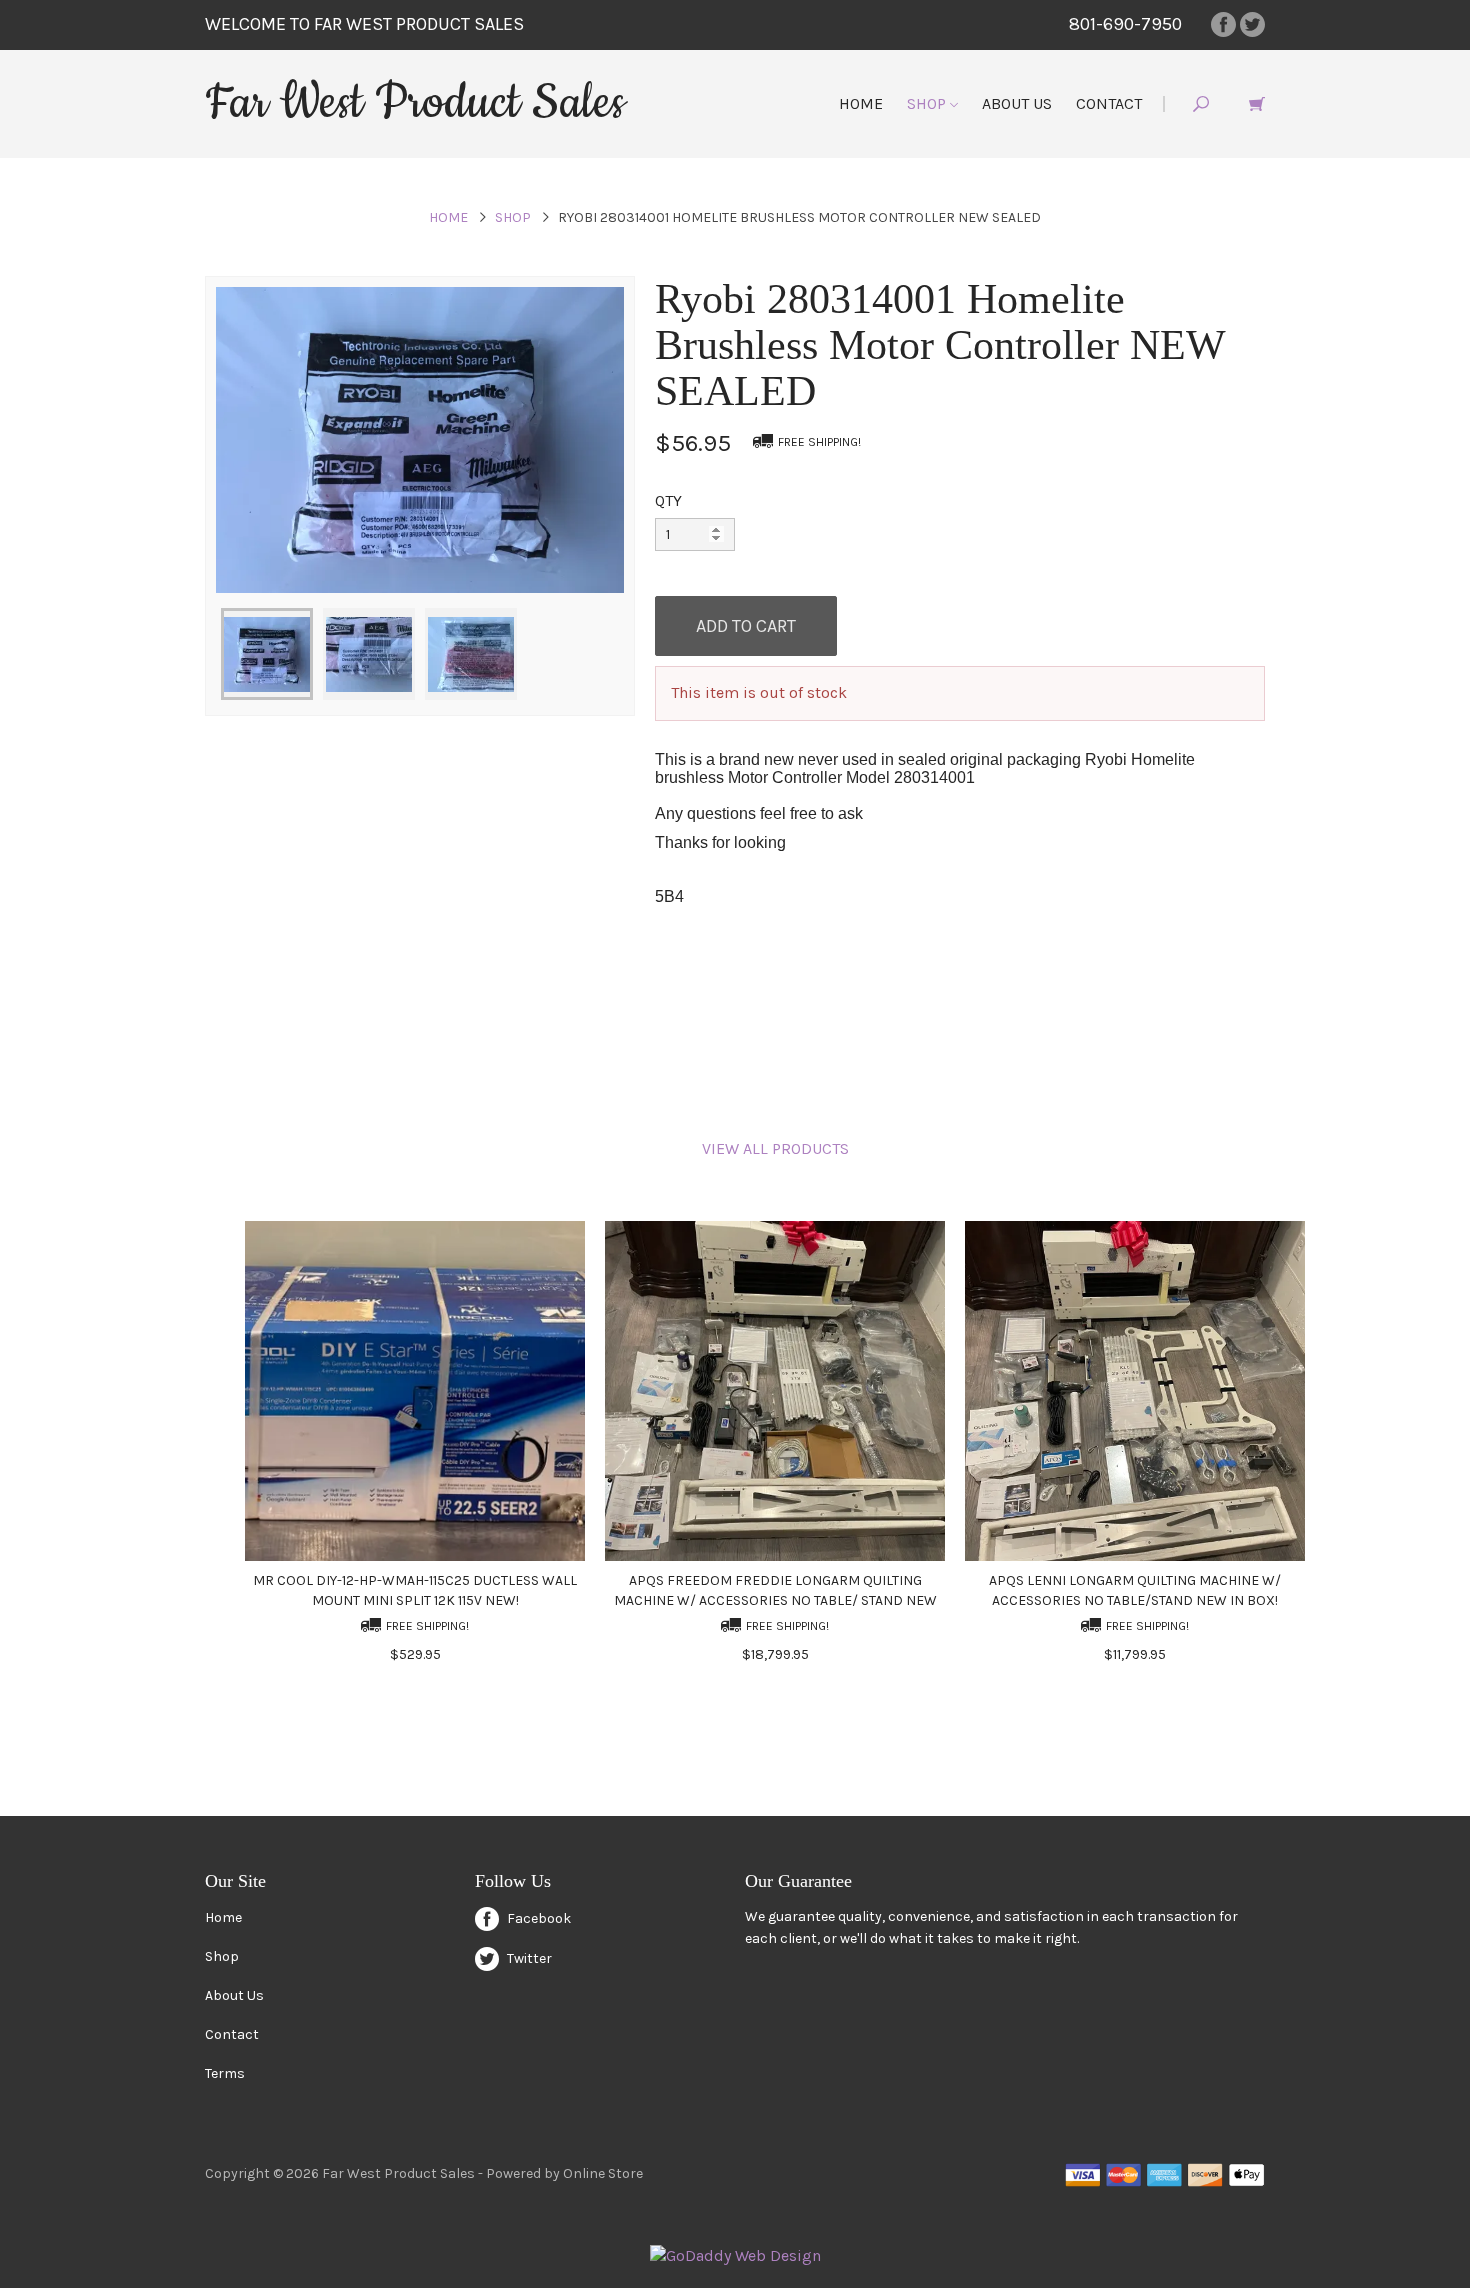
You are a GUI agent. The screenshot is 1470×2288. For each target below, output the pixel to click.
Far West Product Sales (415, 103)
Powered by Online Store (564, 2173)
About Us (1017, 103)
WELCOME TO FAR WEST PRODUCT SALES (364, 24)
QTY (668, 500)
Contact (1109, 103)
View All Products (775, 1148)
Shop (928, 103)
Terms (225, 2073)
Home (861, 103)
